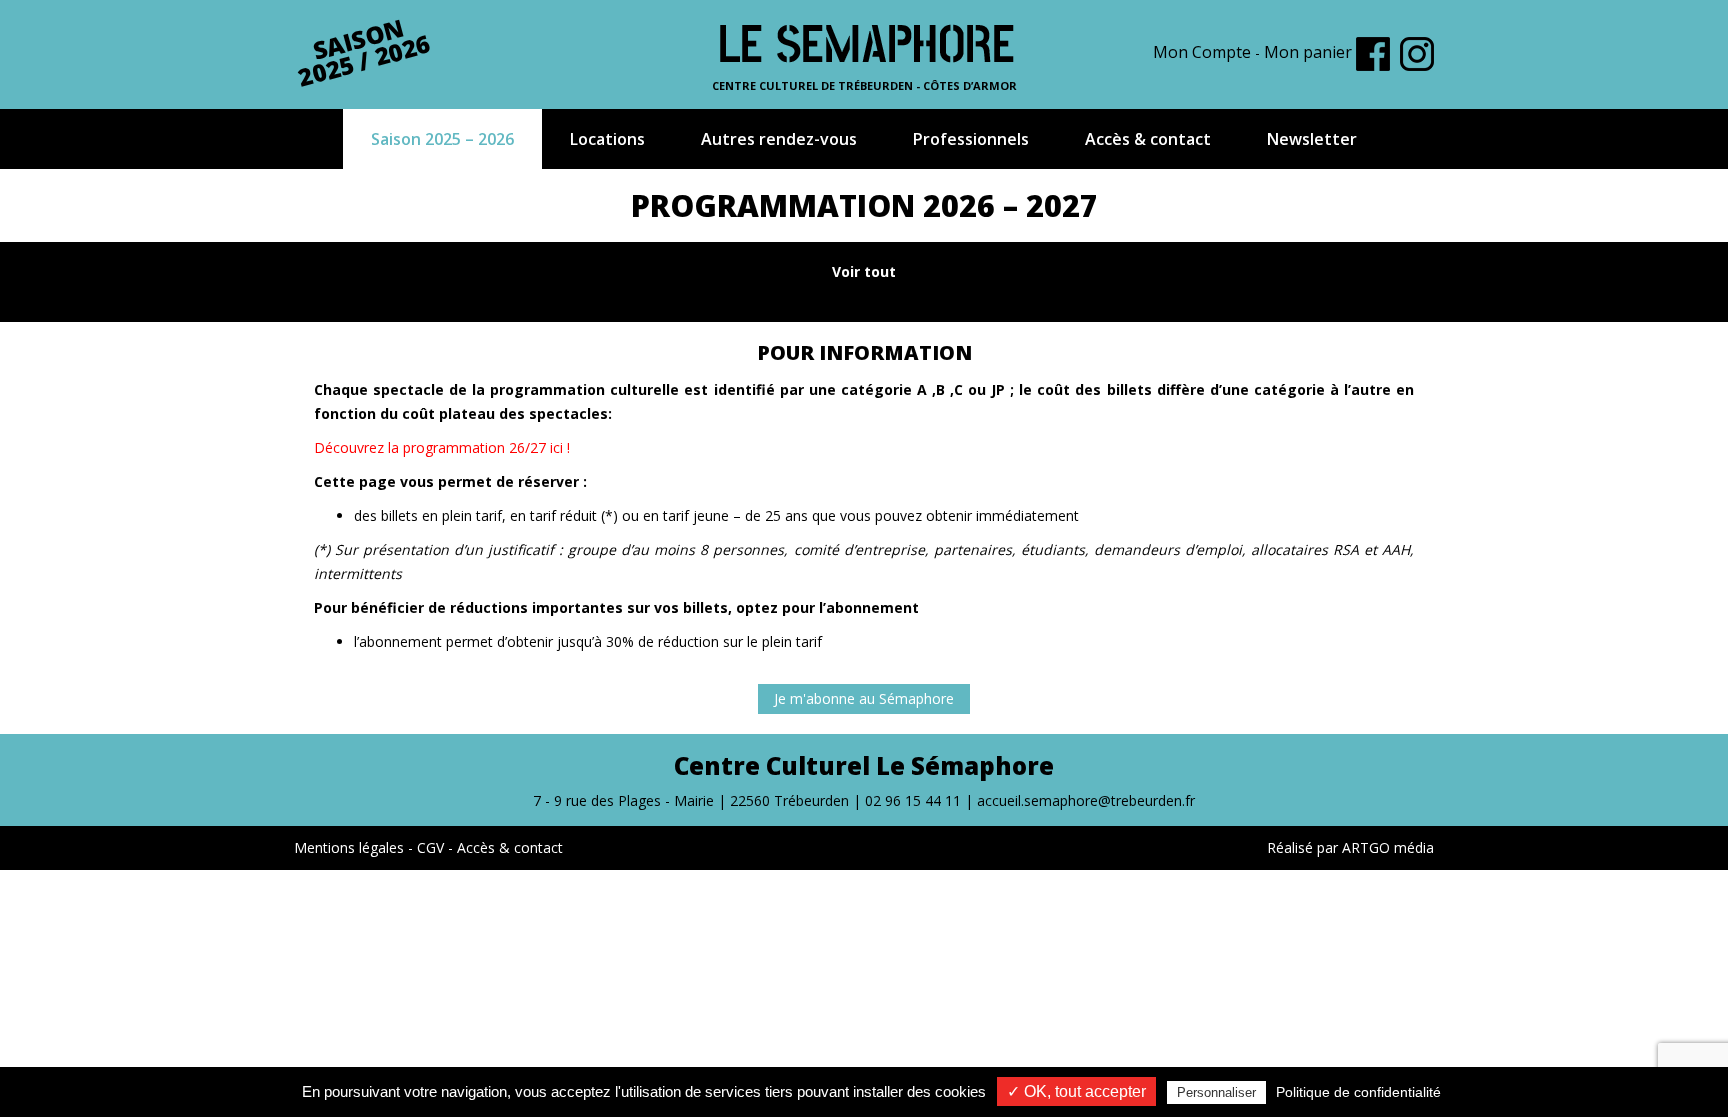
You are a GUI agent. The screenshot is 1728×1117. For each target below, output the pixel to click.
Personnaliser (1216, 1092)
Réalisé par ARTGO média (1350, 847)
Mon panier (1308, 52)
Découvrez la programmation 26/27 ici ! (442, 447)
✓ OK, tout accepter (1076, 1091)
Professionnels (971, 139)
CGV (430, 847)
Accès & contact (1148, 139)
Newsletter (1312, 139)
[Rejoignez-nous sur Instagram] (1417, 53)
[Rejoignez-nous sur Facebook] (1373, 53)
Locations (607, 139)
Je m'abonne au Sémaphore (864, 698)
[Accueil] (864, 41)
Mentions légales (349, 847)
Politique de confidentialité (1358, 1092)
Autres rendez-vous (779, 139)
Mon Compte (1202, 52)
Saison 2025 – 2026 (442, 139)
